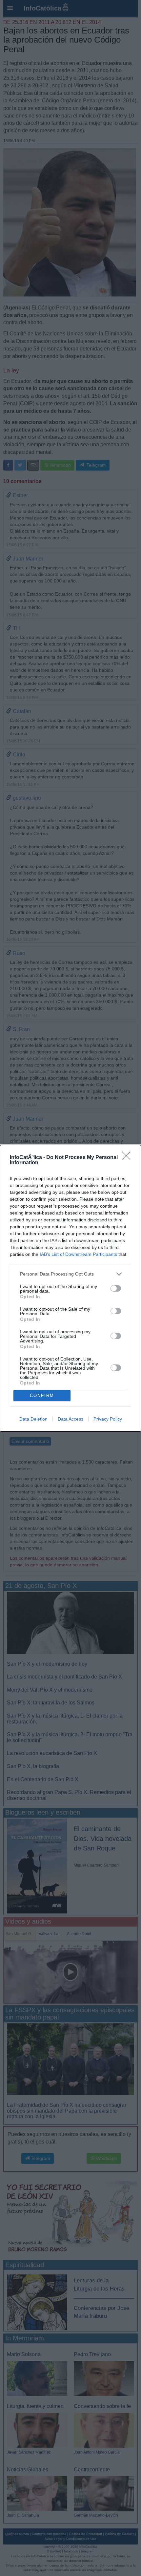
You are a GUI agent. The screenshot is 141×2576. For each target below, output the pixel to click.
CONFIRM (42, 1395)
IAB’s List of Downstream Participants (78, 1254)
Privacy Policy (108, 1419)
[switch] (116, 1288)
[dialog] (70, 1288)
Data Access (70, 1419)
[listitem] (70, 1274)
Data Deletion (33, 1419)
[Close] (128, 1158)
